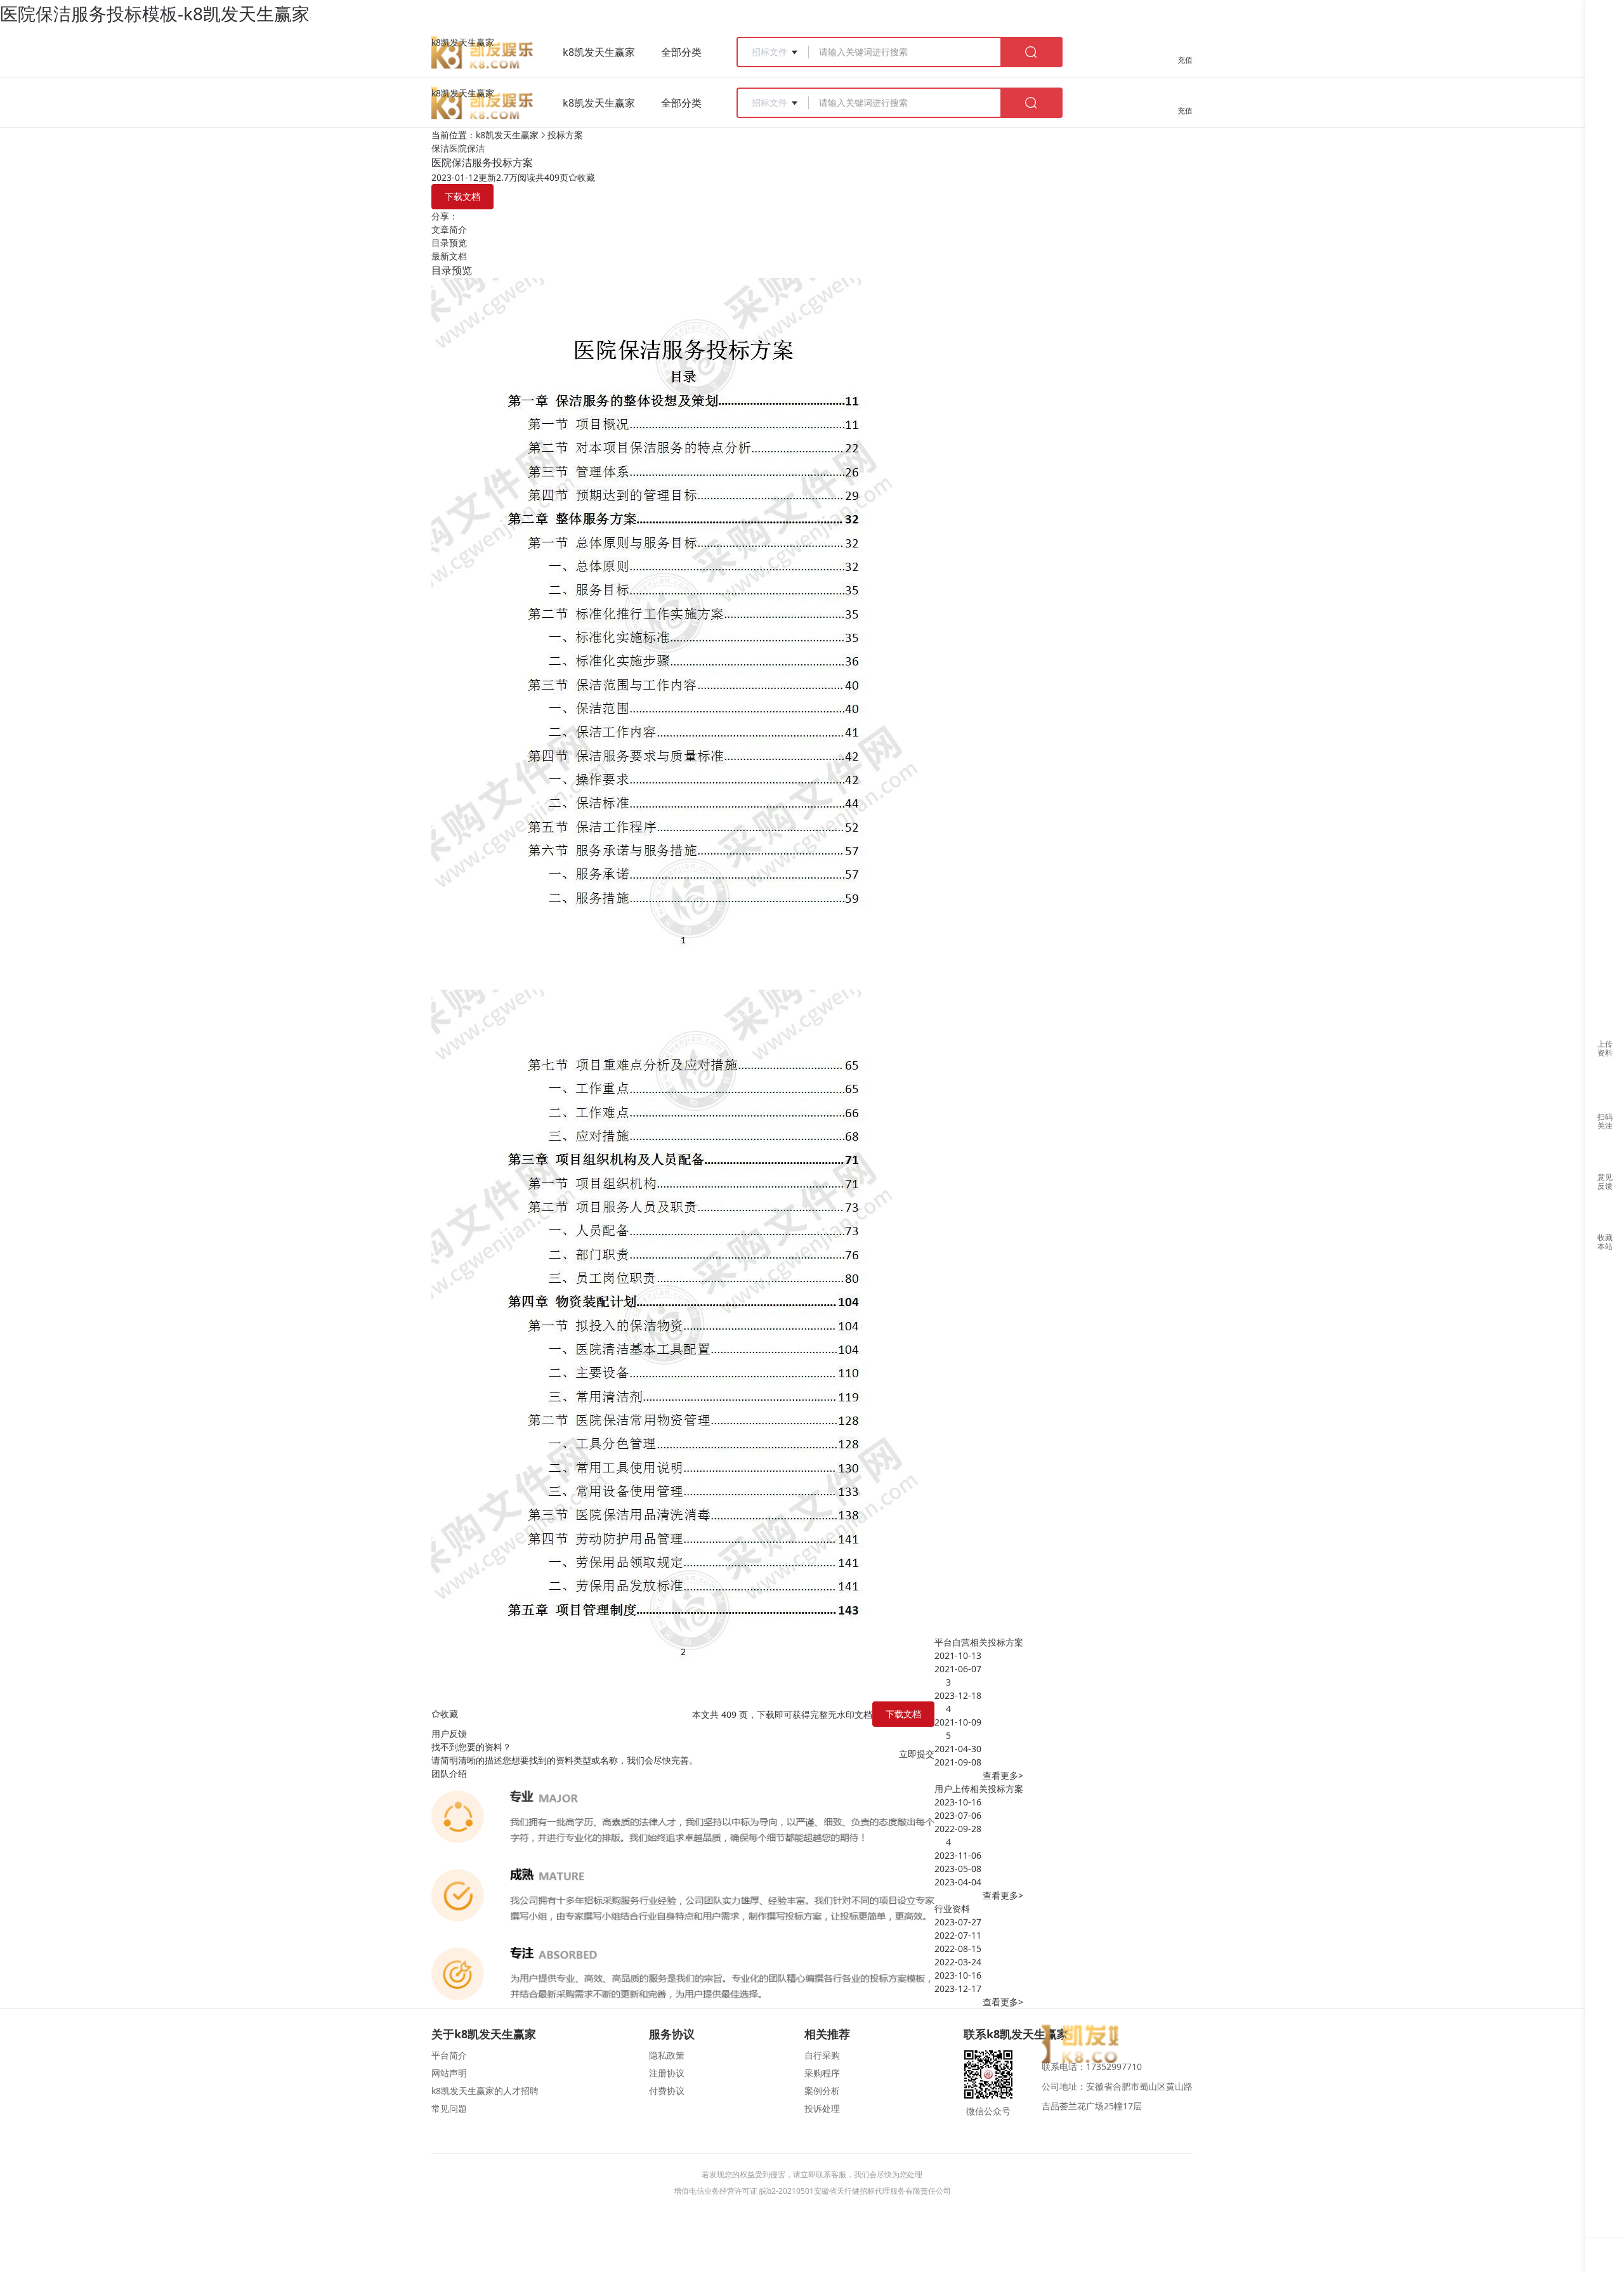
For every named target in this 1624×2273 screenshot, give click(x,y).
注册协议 (667, 2073)
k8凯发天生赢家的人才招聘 (485, 2091)
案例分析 (822, 2091)
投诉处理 (822, 2108)
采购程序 (822, 2073)
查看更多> (1003, 1775)
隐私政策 (667, 2055)
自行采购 (822, 2055)
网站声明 (449, 2073)
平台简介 (449, 2055)
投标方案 (565, 135)
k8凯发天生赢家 (463, 42)
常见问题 (449, 2108)
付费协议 (667, 2091)
